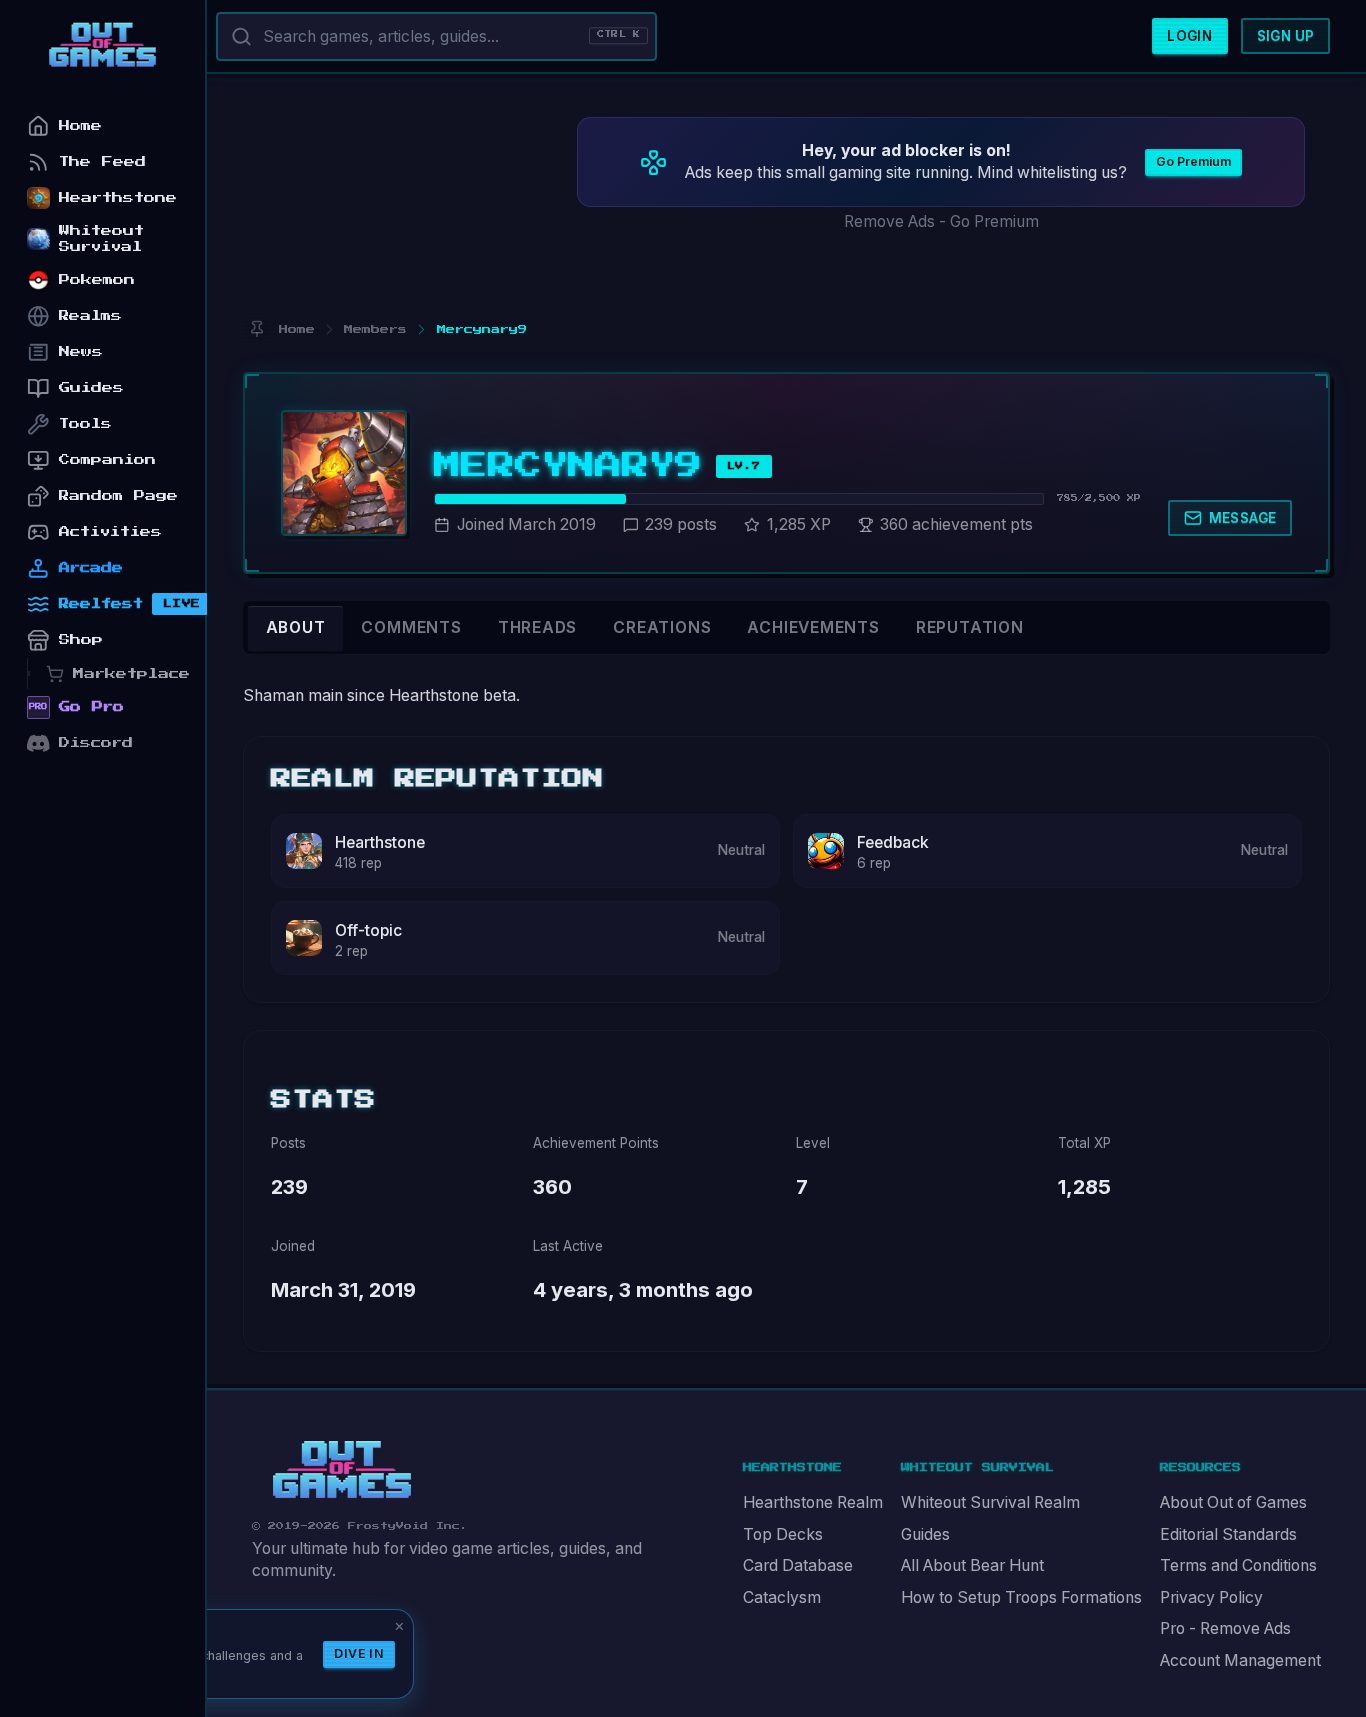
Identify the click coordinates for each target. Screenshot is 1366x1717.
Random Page (118, 495)
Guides (925, 1534)
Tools (85, 423)
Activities (110, 531)
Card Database (798, 1565)
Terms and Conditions (1238, 1565)
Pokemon (97, 279)
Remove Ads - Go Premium (941, 221)
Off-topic (368, 930)
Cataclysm (782, 1597)
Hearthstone (380, 842)
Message (1243, 518)
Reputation (970, 627)
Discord (96, 742)
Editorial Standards (1228, 1534)
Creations (662, 627)
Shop (81, 639)
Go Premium (1193, 161)
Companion (107, 459)
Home (80, 125)
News (81, 351)
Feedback (893, 842)
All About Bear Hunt (972, 1565)
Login (1189, 36)
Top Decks (783, 1534)
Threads (538, 627)
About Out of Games (1233, 1502)
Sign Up (1286, 36)
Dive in (359, 1653)
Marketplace (131, 673)
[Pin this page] (256, 329)
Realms (90, 315)
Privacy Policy (1211, 1597)
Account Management (1240, 1660)
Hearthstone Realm (813, 1502)
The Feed (102, 161)
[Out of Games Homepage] (342, 1470)
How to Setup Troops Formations (1021, 1597)
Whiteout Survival (101, 238)
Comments (411, 627)
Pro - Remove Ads (1225, 1628)
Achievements (813, 627)
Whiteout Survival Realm (990, 1502)
